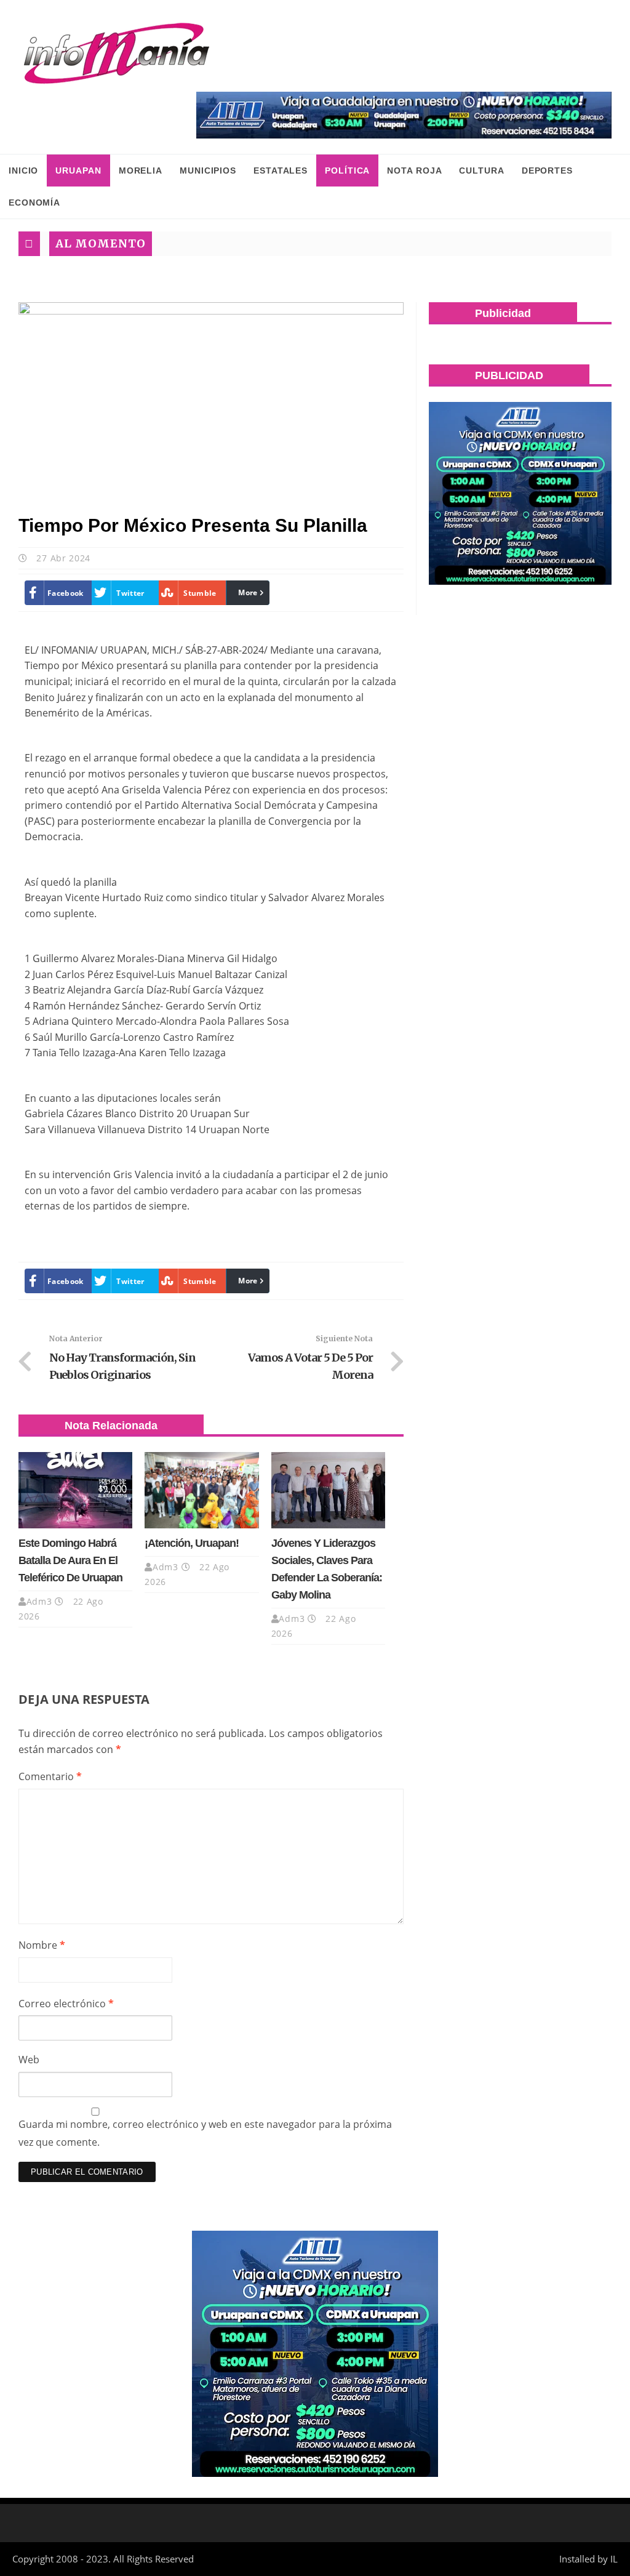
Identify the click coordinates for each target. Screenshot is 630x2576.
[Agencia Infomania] (117, 54)
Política (347, 171)
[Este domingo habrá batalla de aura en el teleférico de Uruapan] (75, 1490)
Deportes (547, 171)
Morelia (141, 171)
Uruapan (78, 171)
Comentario (50, 1776)
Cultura (481, 171)
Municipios (208, 171)
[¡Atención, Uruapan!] (201, 1490)
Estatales (281, 171)
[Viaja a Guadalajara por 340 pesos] (404, 115)
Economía (34, 203)
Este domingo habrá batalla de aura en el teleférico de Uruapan (70, 1560)
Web (29, 2060)
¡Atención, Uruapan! (192, 1543)
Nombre (42, 1945)
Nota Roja (414, 171)
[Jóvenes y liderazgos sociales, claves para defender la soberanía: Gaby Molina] (328, 1490)
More (248, 592)
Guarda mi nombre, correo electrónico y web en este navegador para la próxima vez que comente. (205, 2133)
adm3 (39, 1601)
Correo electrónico (66, 2004)
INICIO (23, 171)
